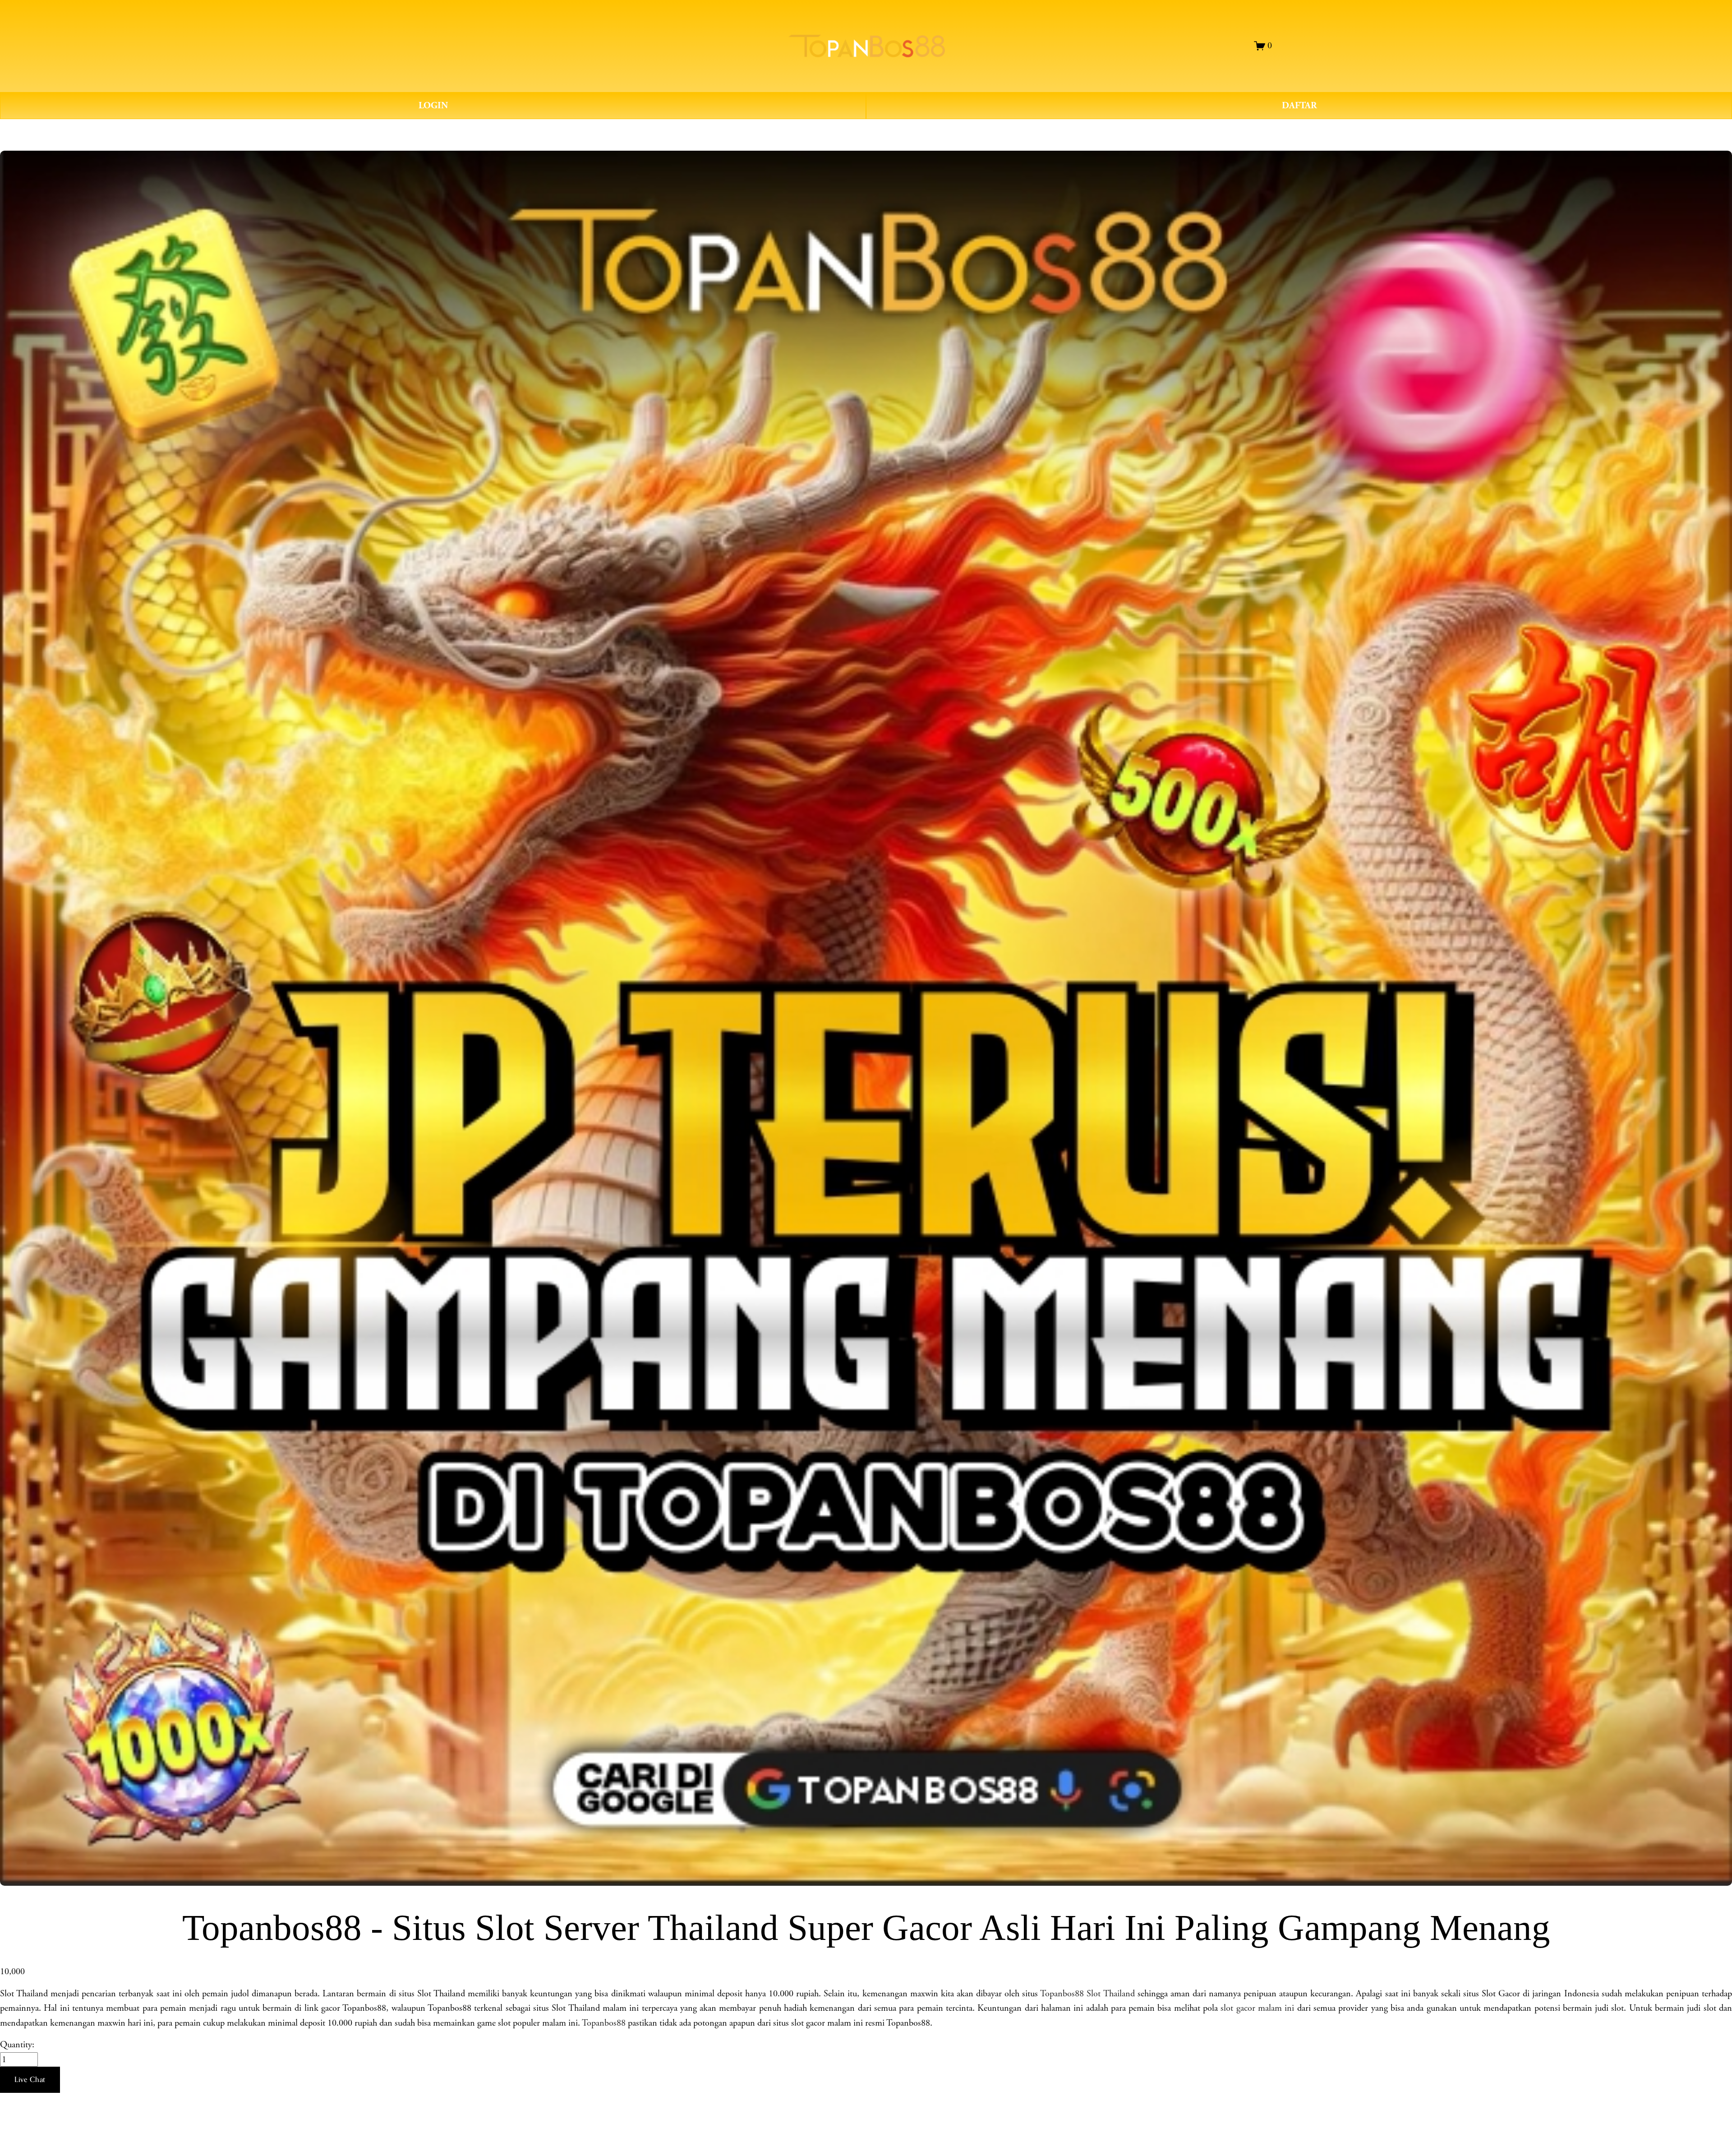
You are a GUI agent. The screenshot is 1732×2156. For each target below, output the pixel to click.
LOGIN (433, 106)
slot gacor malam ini (1257, 2008)
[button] (30, 2080)
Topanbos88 (604, 2023)
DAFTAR (1299, 106)
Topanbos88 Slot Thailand (1087, 1994)
